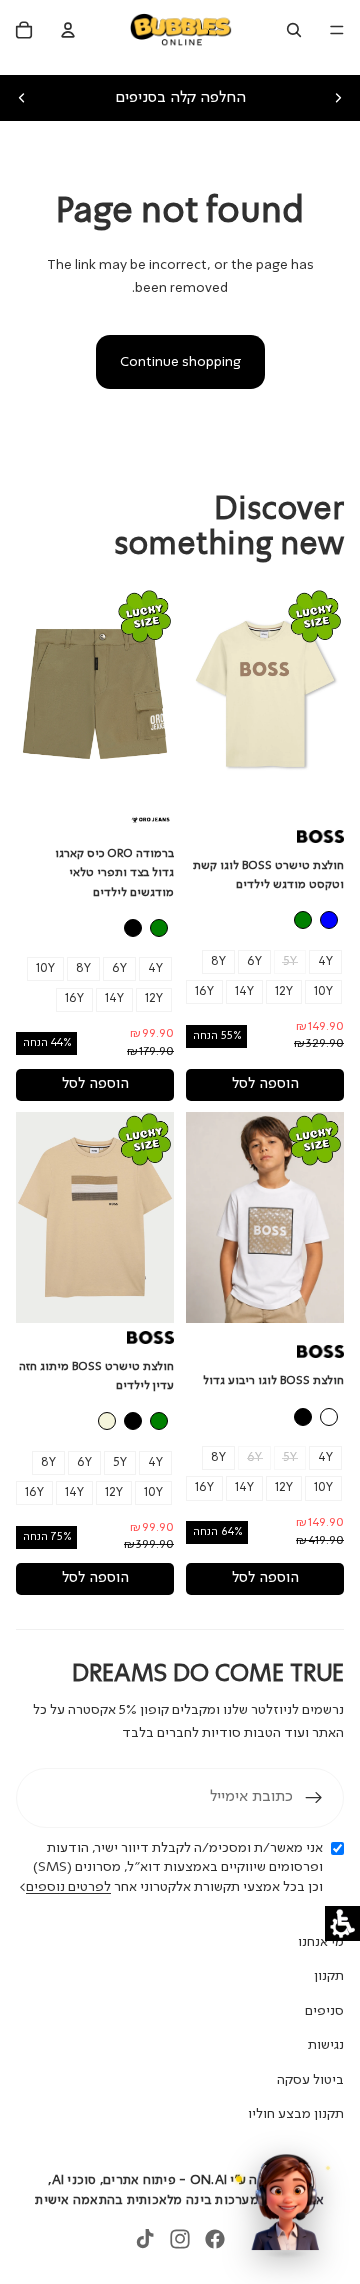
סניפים (324, 2011)
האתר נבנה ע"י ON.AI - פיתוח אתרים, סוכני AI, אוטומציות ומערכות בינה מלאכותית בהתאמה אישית (179, 2190)
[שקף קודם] (22, 98)
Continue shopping (180, 362)
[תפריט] (337, 30)
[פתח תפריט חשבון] (68, 30)
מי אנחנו (321, 1942)
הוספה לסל (265, 1084)
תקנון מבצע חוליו (296, 2114)
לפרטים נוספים (68, 1887)
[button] (342, 1923)
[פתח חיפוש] (294, 30)
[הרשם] (314, 1798)
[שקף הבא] (338, 98)
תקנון (329, 1976)
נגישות (326, 2045)
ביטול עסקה (310, 2080)
